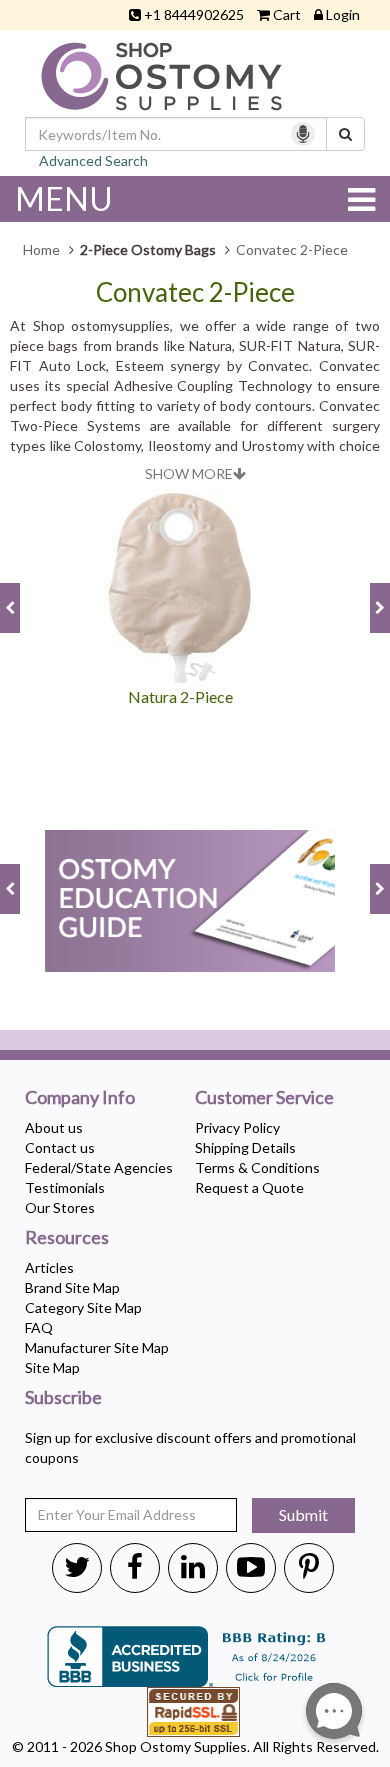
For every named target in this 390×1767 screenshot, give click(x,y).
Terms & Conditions (257, 1167)
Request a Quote (249, 1187)
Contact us (60, 1147)
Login (343, 14)
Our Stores (60, 1207)
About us (54, 1127)
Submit (303, 1514)
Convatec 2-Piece (195, 292)
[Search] (345, 134)
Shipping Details (245, 1147)
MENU (64, 198)
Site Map (52, 1367)
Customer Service (264, 1098)
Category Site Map (83, 1307)
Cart (287, 14)
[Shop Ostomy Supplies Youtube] (251, 1566)
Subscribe (63, 1398)
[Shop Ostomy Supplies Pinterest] (309, 1566)
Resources (67, 1238)
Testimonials (65, 1187)
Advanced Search (93, 160)
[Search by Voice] (303, 134)
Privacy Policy (237, 1127)
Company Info (80, 1098)
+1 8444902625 (194, 14)
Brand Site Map (72, 1287)
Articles (49, 1267)
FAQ (39, 1327)
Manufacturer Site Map (97, 1347)
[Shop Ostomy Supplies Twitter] (77, 1566)
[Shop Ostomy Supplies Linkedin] (193, 1566)
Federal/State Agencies (99, 1167)
